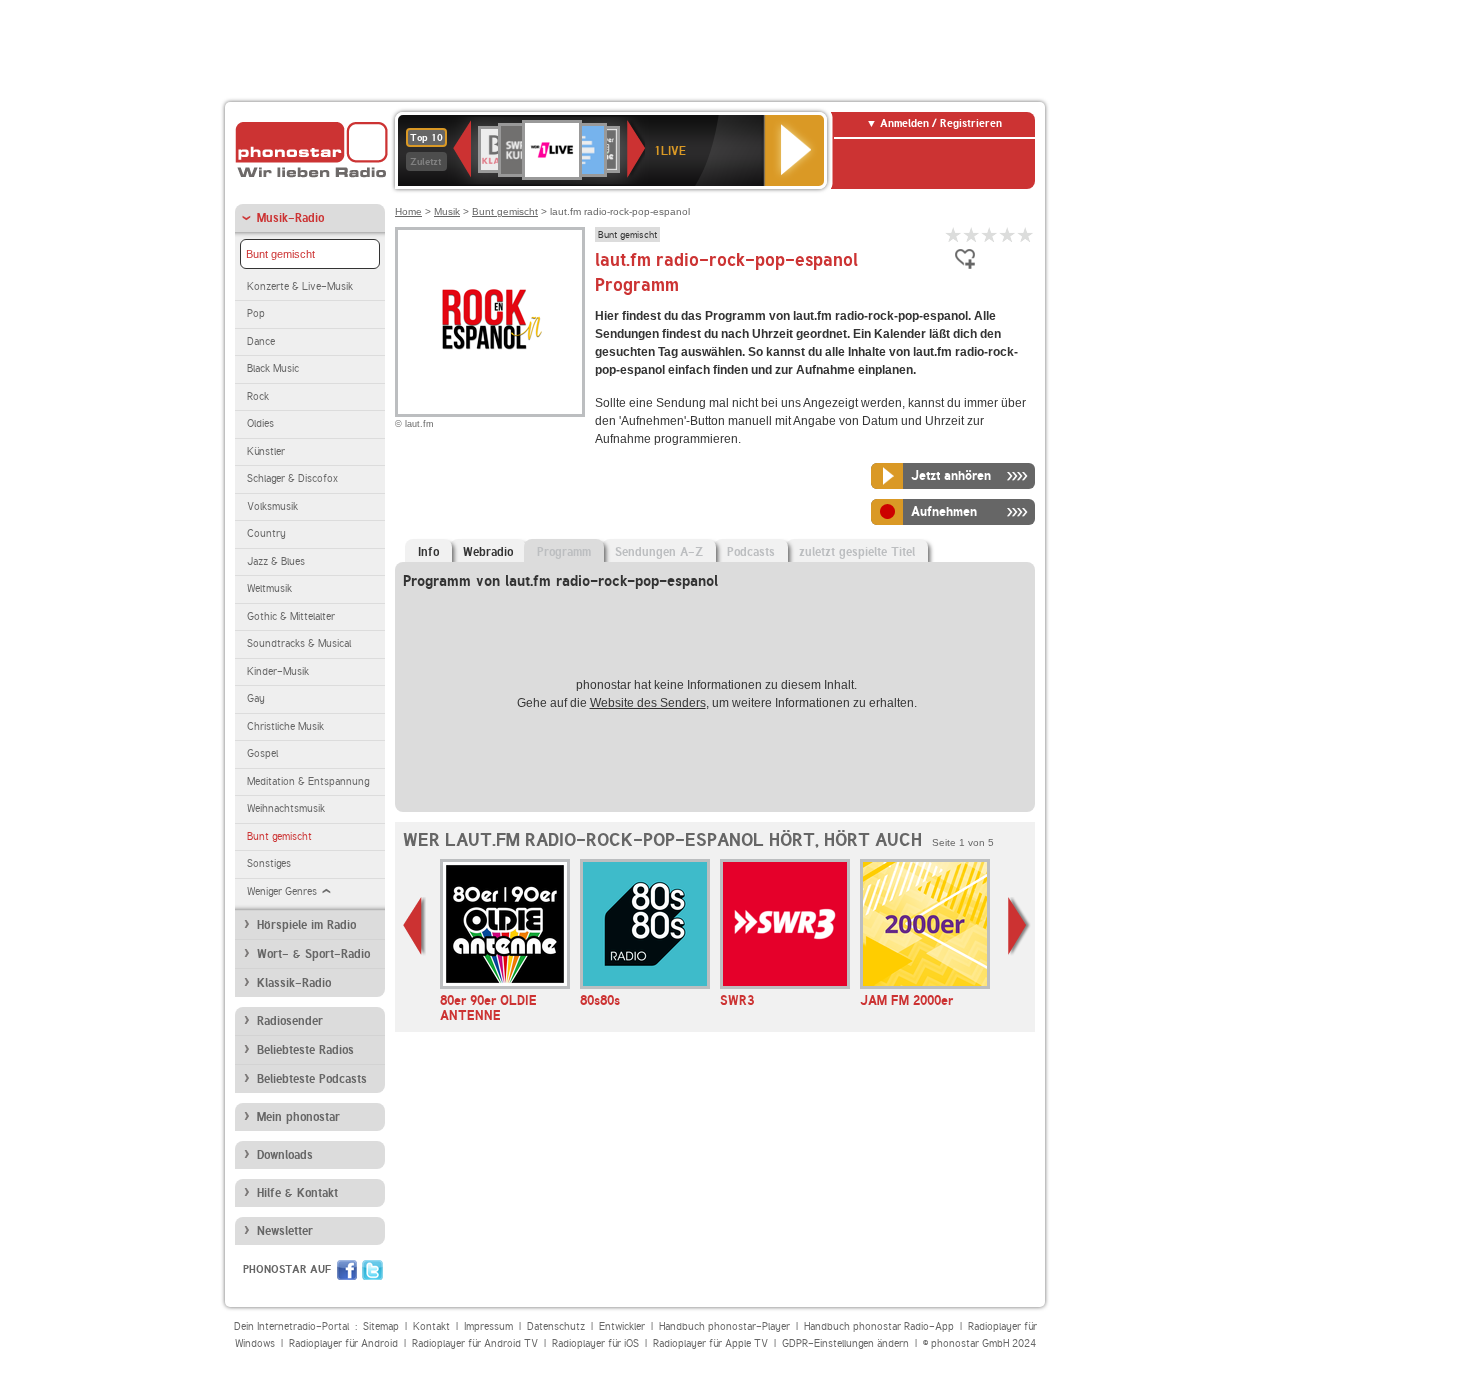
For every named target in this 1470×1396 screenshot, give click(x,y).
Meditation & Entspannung (308, 781)
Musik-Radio (290, 218)
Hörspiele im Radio (306, 925)
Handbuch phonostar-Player (724, 1326)
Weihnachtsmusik (286, 808)
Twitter (372, 1270)
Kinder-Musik (278, 671)
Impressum (488, 1326)
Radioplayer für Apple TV (710, 1343)
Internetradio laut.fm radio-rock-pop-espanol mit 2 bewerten (972, 234)
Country (266, 533)
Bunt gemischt (280, 254)
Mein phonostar (298, 1117)
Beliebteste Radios (305, 1050)
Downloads (285, 1155)
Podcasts (751, 552)
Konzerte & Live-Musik (300, 286)
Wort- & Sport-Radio (313, 954)
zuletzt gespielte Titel (857, 552)
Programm (564, 552)
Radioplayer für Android (343, 1343)
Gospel (262, 753)
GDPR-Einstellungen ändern (845, 1343)
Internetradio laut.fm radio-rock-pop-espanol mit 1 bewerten (954, 234)
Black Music (273, 368)
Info (428, 552)
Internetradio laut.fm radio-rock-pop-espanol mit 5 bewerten (1026, 234)
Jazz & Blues (276, 561)
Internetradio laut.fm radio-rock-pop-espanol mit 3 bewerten (990, 234)
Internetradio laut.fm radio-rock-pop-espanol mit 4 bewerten (1008, 234)
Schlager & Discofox (292, 478)
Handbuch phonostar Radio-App (879, 1326)
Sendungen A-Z (659, 552)
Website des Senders (648, 703)
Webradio (488, 552)
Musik (447, 211)
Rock (258, 396)
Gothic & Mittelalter (291, 616)
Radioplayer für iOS (595, 1343)
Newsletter (285, 1231)
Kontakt (431, 1326)
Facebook (347, 1270)
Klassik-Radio (294, 983)
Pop (256, 313)
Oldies (260, 423)
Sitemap (381, 1326)
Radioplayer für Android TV (475, 1343)
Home (408, 211)
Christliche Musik (285, 726)
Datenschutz (556, 1326)
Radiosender (290, 1021)
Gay (256, 698)
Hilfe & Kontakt (297, 1193)
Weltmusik (269, 588)
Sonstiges (269, 863)
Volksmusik (272, 506)
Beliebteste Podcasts (312, 1079)
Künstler (266, 451)
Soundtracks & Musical (299, 643)
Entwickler (622, 1326)
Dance (261, 341)
